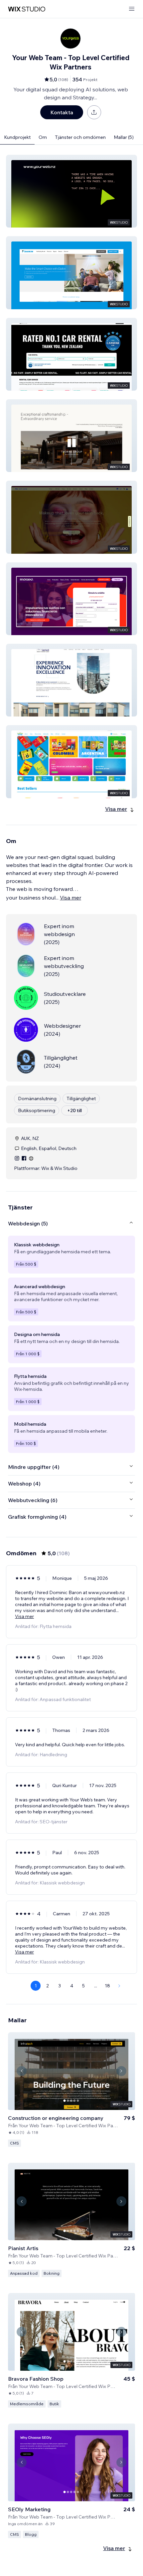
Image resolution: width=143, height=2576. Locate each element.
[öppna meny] (132, 9)
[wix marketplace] (27, 9)
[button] (71, 191)
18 (107, 1986)
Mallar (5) (124, 137)
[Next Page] (119, 1986)
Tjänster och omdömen (80, 137)
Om (43, 137)
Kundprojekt (17, 137)
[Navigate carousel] (22, 2071)
